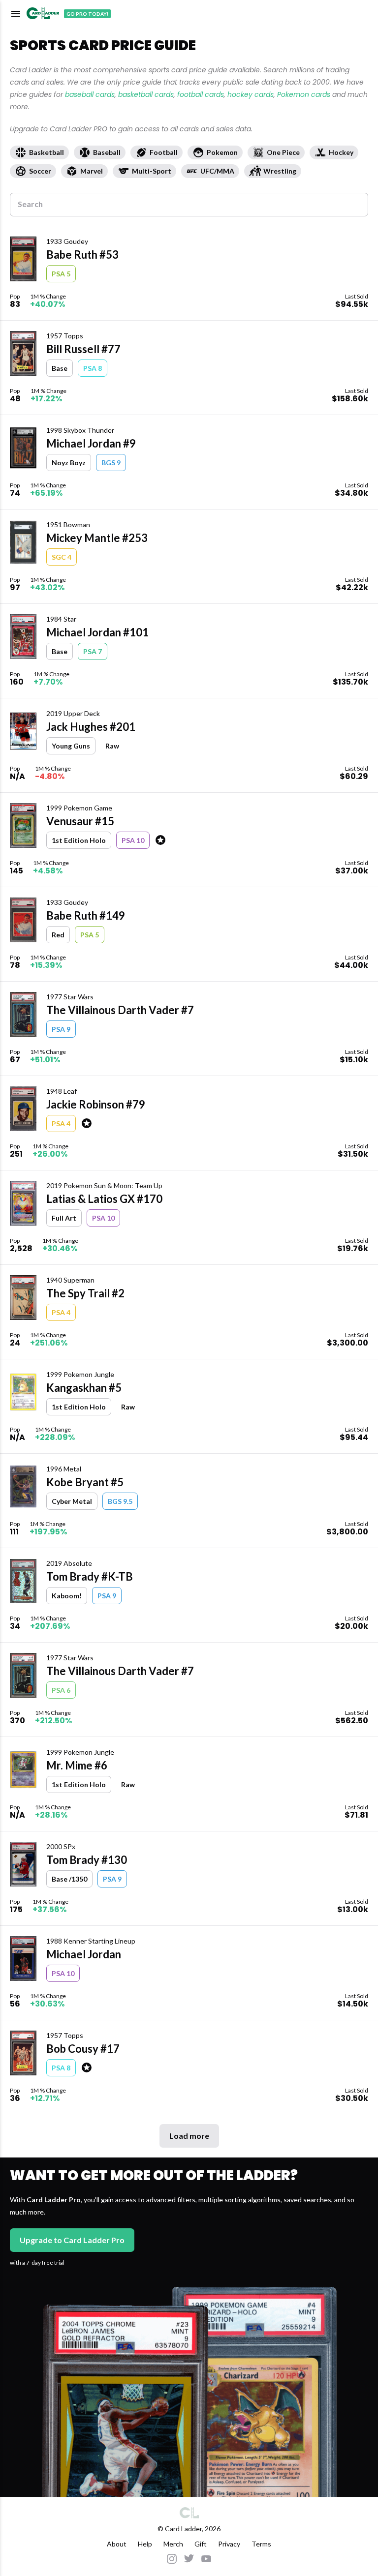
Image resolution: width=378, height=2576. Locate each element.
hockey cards (251, 94)
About (117, 2544)
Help (145, 2544)
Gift (201, 2544)
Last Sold (357, 296)
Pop (15, 296)
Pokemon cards (304, 94)
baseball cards (90, 94)
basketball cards (146, 94)
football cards (201, 94)
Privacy (229, 2544)
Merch (173, 2544)
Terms (261, 2544)
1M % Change (48, 296)
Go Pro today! (87, 14)
